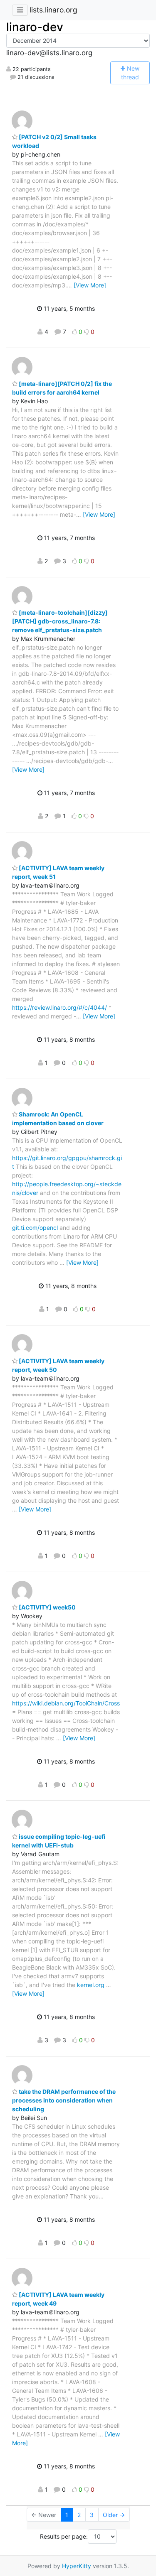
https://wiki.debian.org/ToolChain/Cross (66, 1703)
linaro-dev (35, 27)
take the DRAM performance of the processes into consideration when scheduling (64, 2100)
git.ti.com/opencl (35, 1228)
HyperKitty (77, 2566)
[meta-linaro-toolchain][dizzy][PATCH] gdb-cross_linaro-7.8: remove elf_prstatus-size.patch (60, 621)
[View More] (90, 285)
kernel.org (91, 1985)
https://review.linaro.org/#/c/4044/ (59, 1007)
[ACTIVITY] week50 (47, 1607)
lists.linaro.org (53, 10)
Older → (114, 2515)
